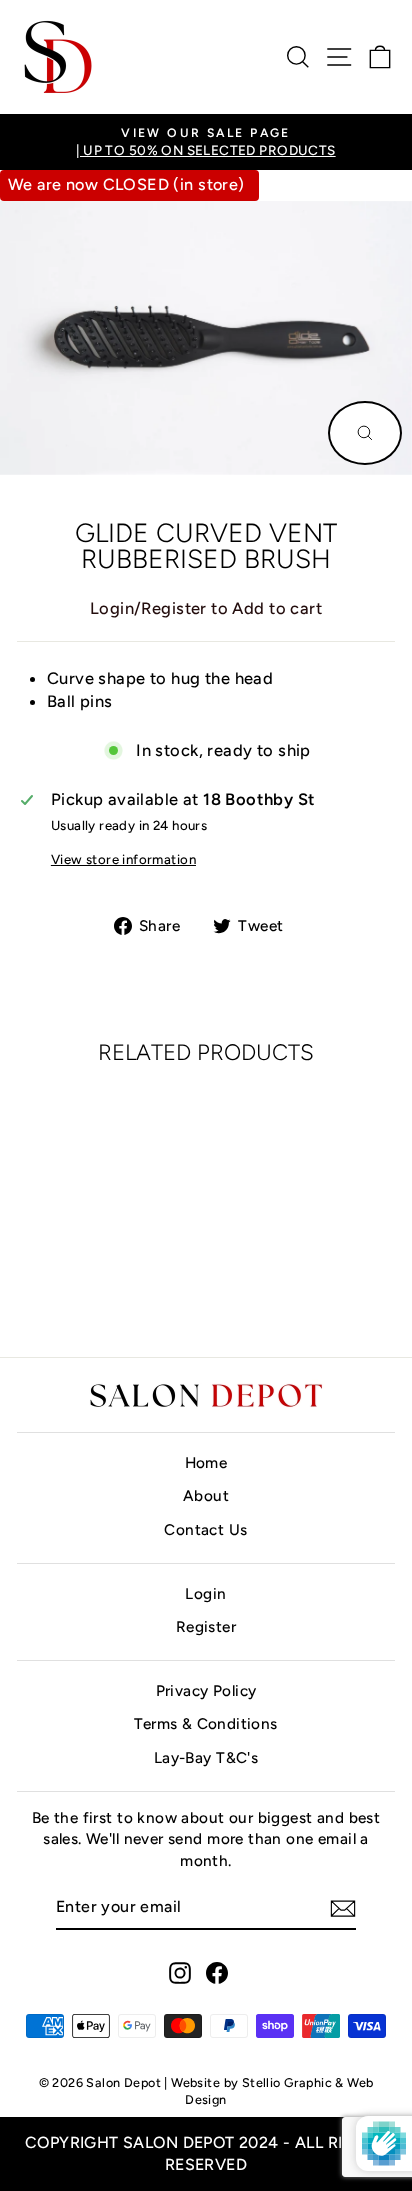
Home (206, 1462)
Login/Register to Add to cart (206, 608)
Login (205, 1593)
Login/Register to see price (99, 1278)
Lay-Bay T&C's (206, 1757)
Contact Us (205, 1529)
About (206, 1495)
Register (206, 1626)
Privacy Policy (206, 1690)
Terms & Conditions (205, 1723)
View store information (123, 859)
